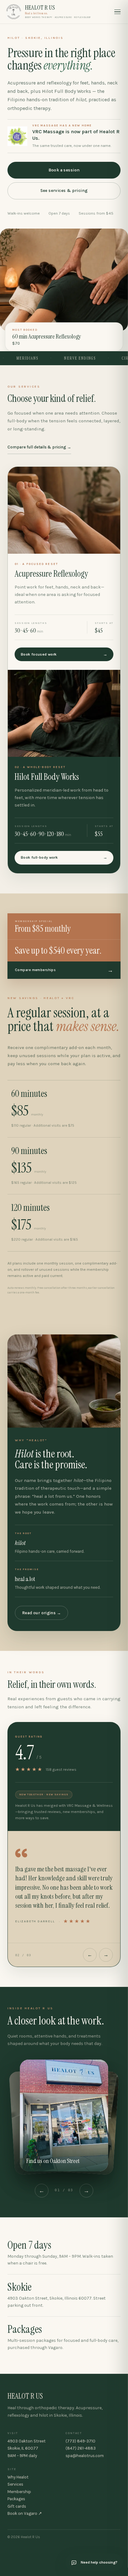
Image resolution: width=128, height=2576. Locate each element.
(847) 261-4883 (81, 2448)
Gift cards (17, 2506)
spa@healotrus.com (85, 2456)
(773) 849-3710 (80, 2441)
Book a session (64, 170)
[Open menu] (117, 12)
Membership (19, 2492)
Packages (16, 2499)
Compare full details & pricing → (39, 447)
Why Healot (18, 2477)
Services (15, 2484)
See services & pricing (64, 191)
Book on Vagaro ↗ (25, 2514)
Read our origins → (41, 1613)
